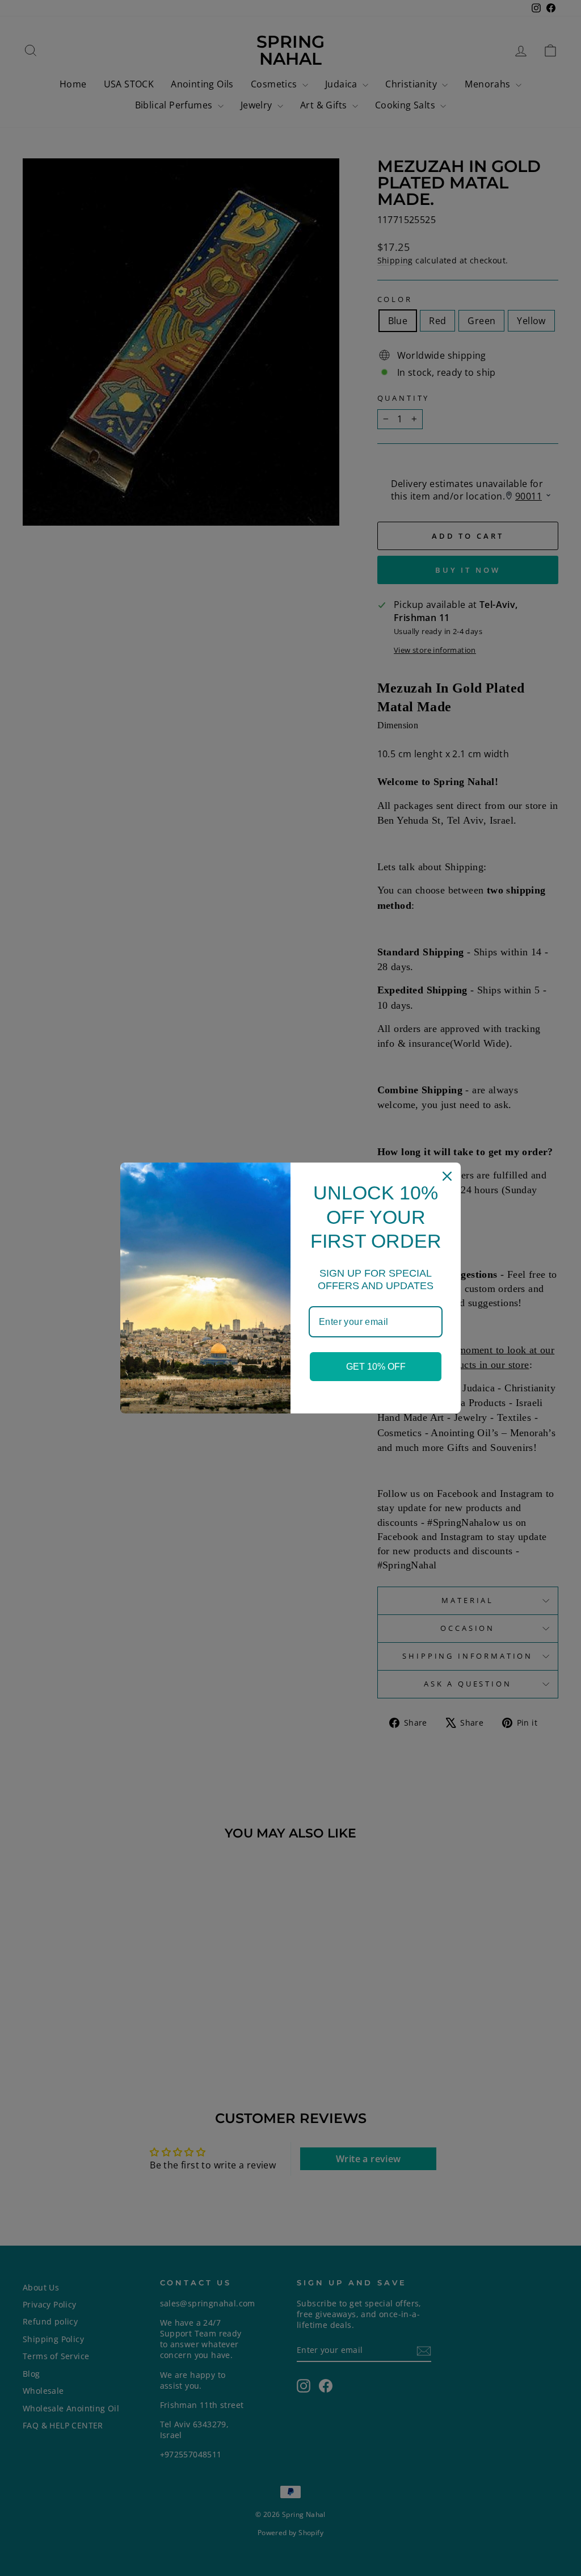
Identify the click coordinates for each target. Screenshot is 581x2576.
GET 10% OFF (376, 1367)
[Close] (447, 1176)
